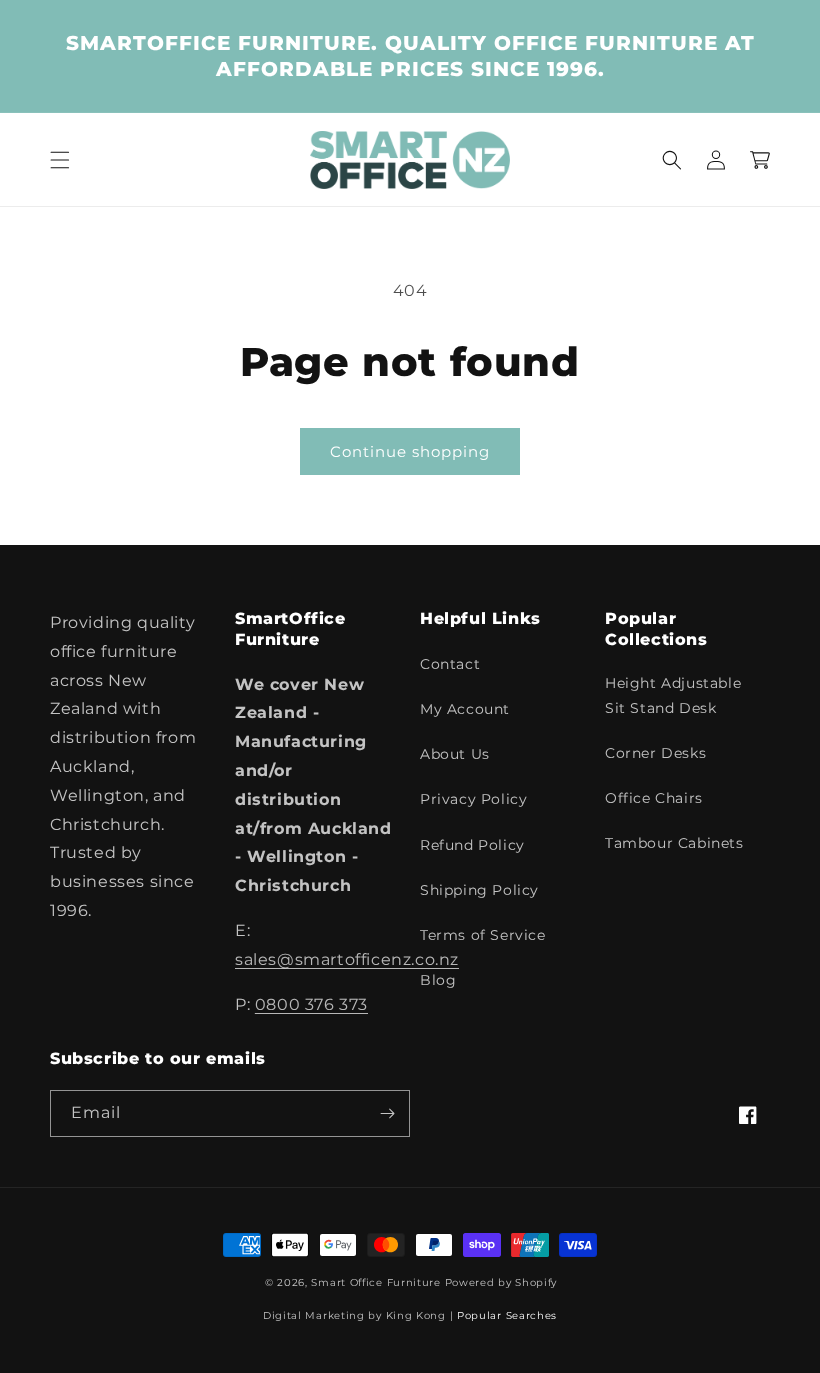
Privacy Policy (473, 799)
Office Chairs (654, 798)
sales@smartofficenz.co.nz (347, 959)
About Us (455, 754)
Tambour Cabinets (674, 843)
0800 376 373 (311, 1004)
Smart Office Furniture (375, 1282)
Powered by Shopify (501, 1282)
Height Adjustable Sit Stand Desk (673, 695)
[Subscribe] (387, 1113)
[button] (60, 160)
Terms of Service (483, 935)
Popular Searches (507, 1315)
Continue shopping (410, 451)
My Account (465, 709)
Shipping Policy (479, 890)
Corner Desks (655, 753)
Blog (438, 980)
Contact (450, 664)
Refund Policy (472, 845)
